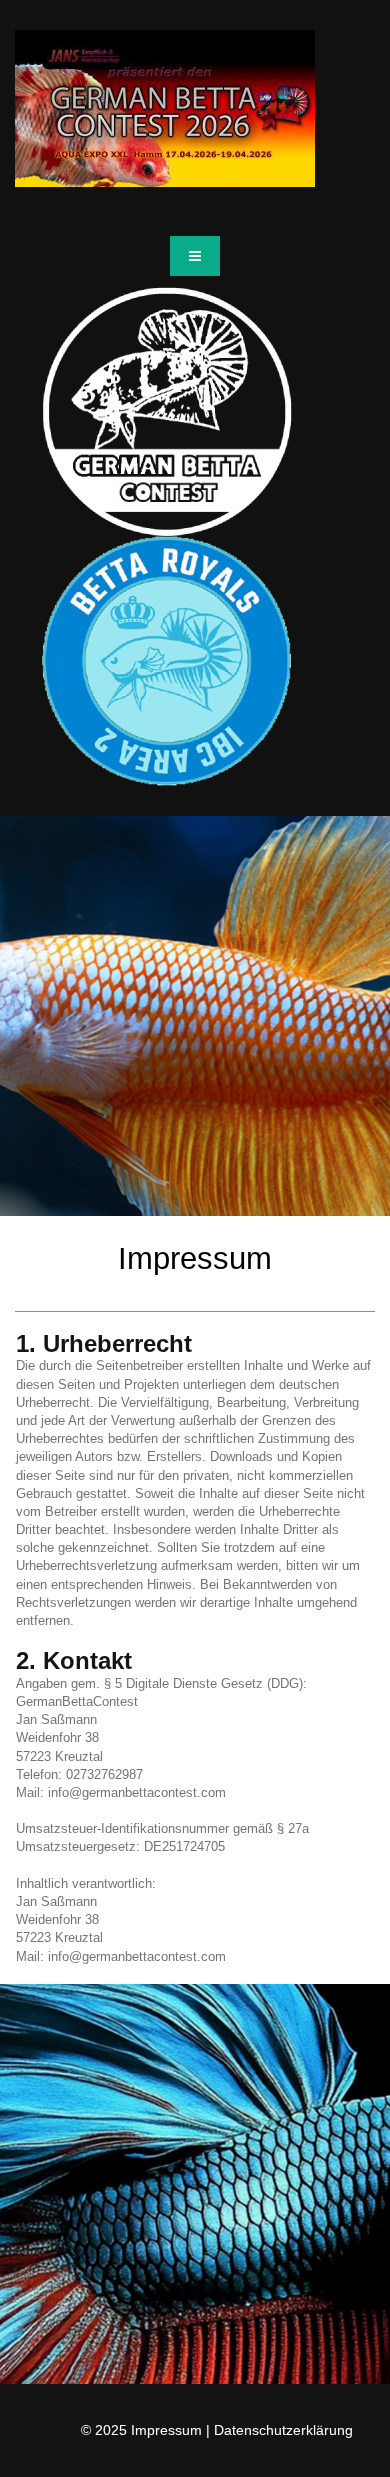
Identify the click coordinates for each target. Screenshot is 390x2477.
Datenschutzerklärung (283, 2430)
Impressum (166, 2430)
